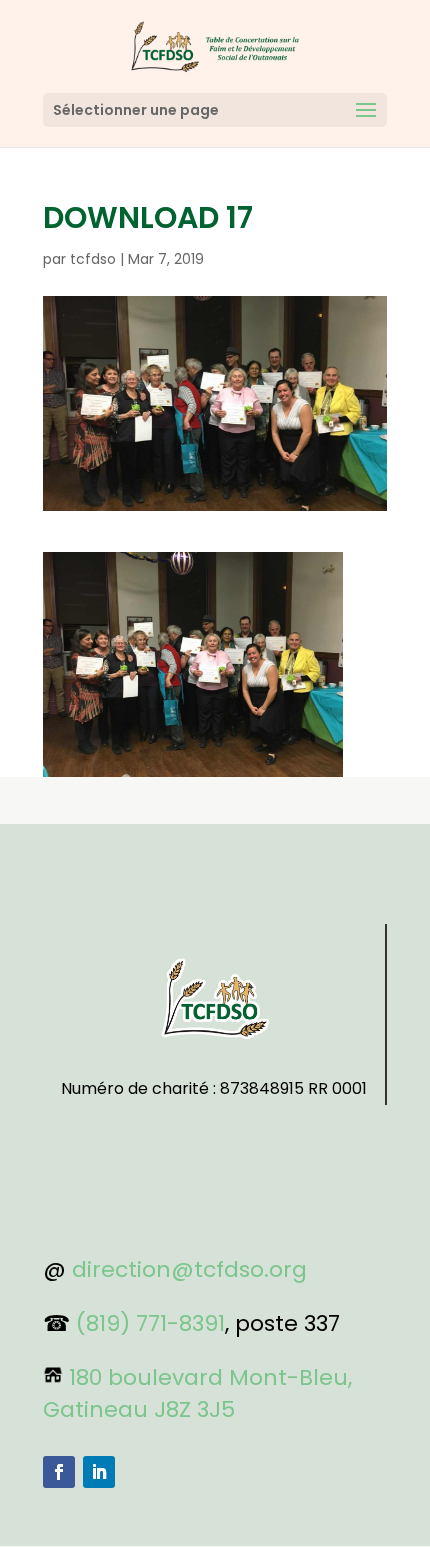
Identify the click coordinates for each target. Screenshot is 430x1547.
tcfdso (93, 259)
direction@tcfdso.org (189, 1269)
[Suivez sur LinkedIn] (99, 1472)
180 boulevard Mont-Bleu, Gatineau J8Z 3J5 (197, 1393)
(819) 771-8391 (150, 1323)
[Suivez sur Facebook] (59, 1472)
